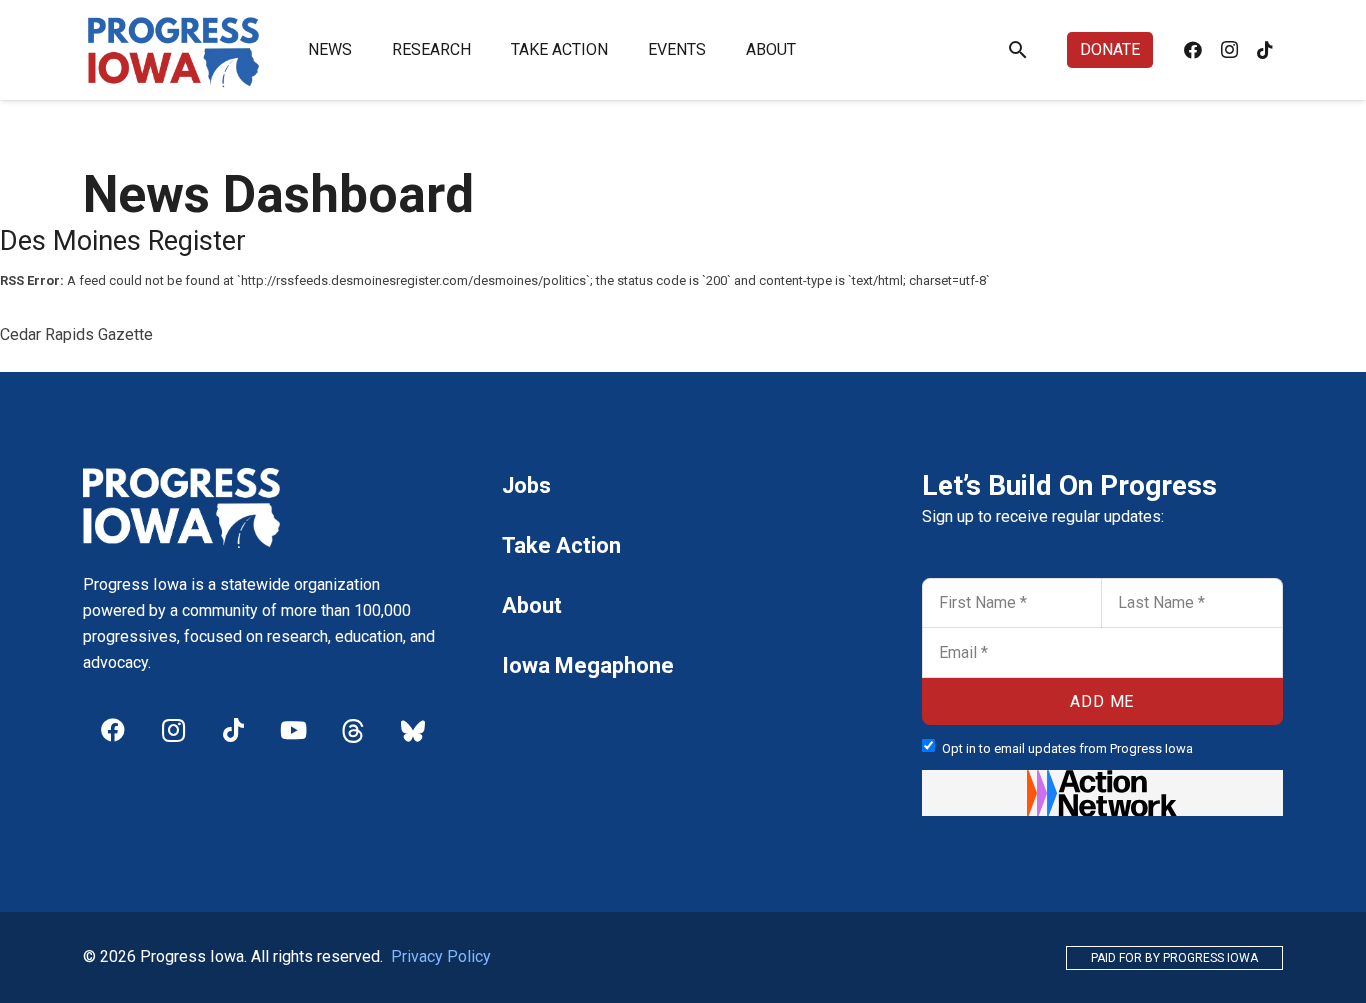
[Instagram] (1229, 50)
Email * (956, 634)
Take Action (561, 545)
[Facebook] (1193, 50)
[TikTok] (1265, 50)
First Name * (973, 584)
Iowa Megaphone (588, 665)
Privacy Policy (441, 956)
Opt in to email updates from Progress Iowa (1067, 748)
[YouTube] (293, 730)
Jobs (526, 485)
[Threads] (353, 730)
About (532, 605)
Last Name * (1151, 584)
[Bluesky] (413, 730)
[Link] (174, 50)
